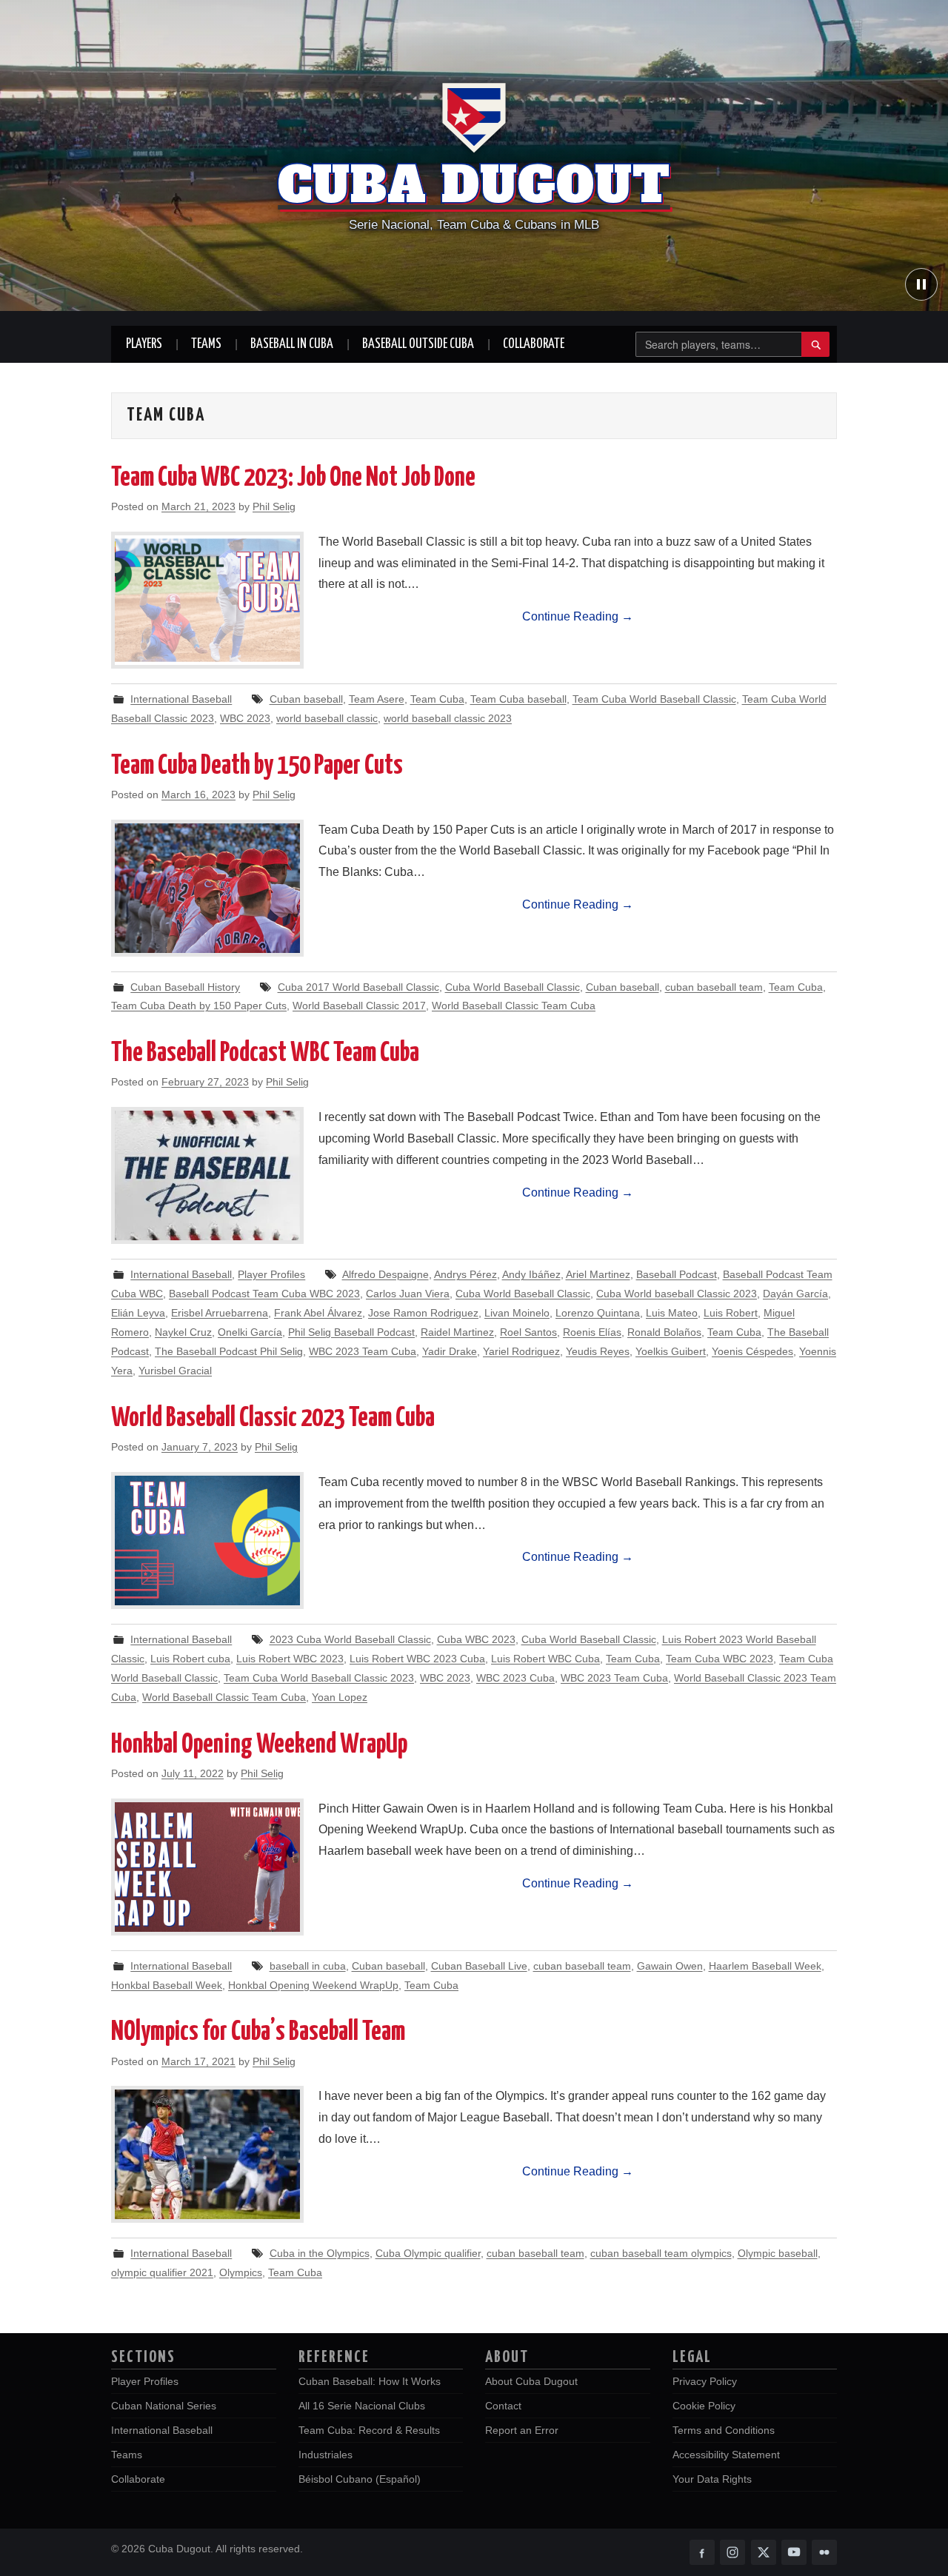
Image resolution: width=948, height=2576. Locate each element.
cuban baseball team (714, 987)
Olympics (241, 2272)
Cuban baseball (306, 699)
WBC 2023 (245, 718)
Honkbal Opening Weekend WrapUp (259, 1745)
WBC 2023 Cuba (515, 1678)
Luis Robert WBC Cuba (545, 1659)
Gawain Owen (670, 1966)
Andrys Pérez (465, 1274)
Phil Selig (274, 506)
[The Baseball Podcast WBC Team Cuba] (207, 1175)
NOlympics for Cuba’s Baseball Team (258, 2033)
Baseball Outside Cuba (418, 344)
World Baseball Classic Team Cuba (514, 1006)
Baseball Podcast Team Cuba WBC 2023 (264, 1294)
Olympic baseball (778, 2253)
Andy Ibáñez (531, 1274)
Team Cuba (437, 699)
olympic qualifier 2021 (162, 2272)
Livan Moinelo (517, 1313)
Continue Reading (578, 616)
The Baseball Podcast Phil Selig (229, 1351)
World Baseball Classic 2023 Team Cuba (273, 1419)
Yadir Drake (450, 1351)
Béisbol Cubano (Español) (360, 2479)
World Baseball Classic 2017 (359, 1006)
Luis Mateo (672, 1313)
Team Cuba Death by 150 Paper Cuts (257, 766)
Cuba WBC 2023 (476, 1639)
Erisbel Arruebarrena (220, 1313)
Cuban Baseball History (185, 987)
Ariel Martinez (598, 1274)
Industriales (326, 2455)
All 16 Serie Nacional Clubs (362, 2406)
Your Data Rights (712, 2479)
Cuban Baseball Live (479, 1966)
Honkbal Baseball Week (167, 1985)
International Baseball (181, 699)
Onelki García (250, 1332)
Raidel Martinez (457, 1332)
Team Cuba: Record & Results (369, 2430)
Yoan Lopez (340, 1697)
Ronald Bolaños (664, 1332)
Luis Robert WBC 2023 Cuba (417, 1659)
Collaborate (534, 344)
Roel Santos (528, 1332)
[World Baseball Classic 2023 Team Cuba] (207, 1540)
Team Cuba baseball (518, 699)
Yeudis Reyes (598, 1351)
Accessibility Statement (726, 2455)
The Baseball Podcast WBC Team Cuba (265, 1054)
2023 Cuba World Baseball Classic (350, 1639)
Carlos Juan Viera (408, 1294)
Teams (206, 344)
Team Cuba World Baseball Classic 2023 (319, 1678)
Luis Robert (731, 1313)
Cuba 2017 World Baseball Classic (358, 987)
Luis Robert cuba (190, 1659)
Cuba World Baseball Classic (513, 987)
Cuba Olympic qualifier (428, 2253)
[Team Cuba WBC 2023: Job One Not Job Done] (207, 600)
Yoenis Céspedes (752, 1351)
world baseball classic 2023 (448, 718)
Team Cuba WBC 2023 (720, 1659)
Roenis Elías (592, 1332)
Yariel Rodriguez (521, 1351)
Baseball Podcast (677, 1274)
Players (144, 344)
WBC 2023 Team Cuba (363, 1351)
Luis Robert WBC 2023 (290, 1659)
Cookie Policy (704, 2406)
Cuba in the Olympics (320, 2253)
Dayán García (795, 1294)
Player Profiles (271, 1274)
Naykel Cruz (183, 1332)
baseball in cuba (308, 1966)
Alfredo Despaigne (385, 1274)
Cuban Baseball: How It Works (370, 2381)
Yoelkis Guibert (671, 1351)
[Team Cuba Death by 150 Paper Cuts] (207, 888)
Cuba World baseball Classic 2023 (677, 1294)
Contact (503, 2406)
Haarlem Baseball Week (765, 1966)
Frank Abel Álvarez (318, 1313)
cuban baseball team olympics (661, 2253)
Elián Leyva (138, 1313)
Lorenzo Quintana (598, 1313)
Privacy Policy (705, 2381)
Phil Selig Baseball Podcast (351, 1332)
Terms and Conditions (724, 2430)
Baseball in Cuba (292, 344)
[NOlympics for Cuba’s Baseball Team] (207, 2154)
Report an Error (522, 2430)
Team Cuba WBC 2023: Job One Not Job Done (293, 478)
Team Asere (377, 699)
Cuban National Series (164, 2406)
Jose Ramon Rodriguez (423, 1313)
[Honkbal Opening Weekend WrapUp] (207, 1867)
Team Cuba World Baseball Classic (654, 699)
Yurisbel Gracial (175, 1371)
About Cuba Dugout (531, 2381)
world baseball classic (327, 718)
